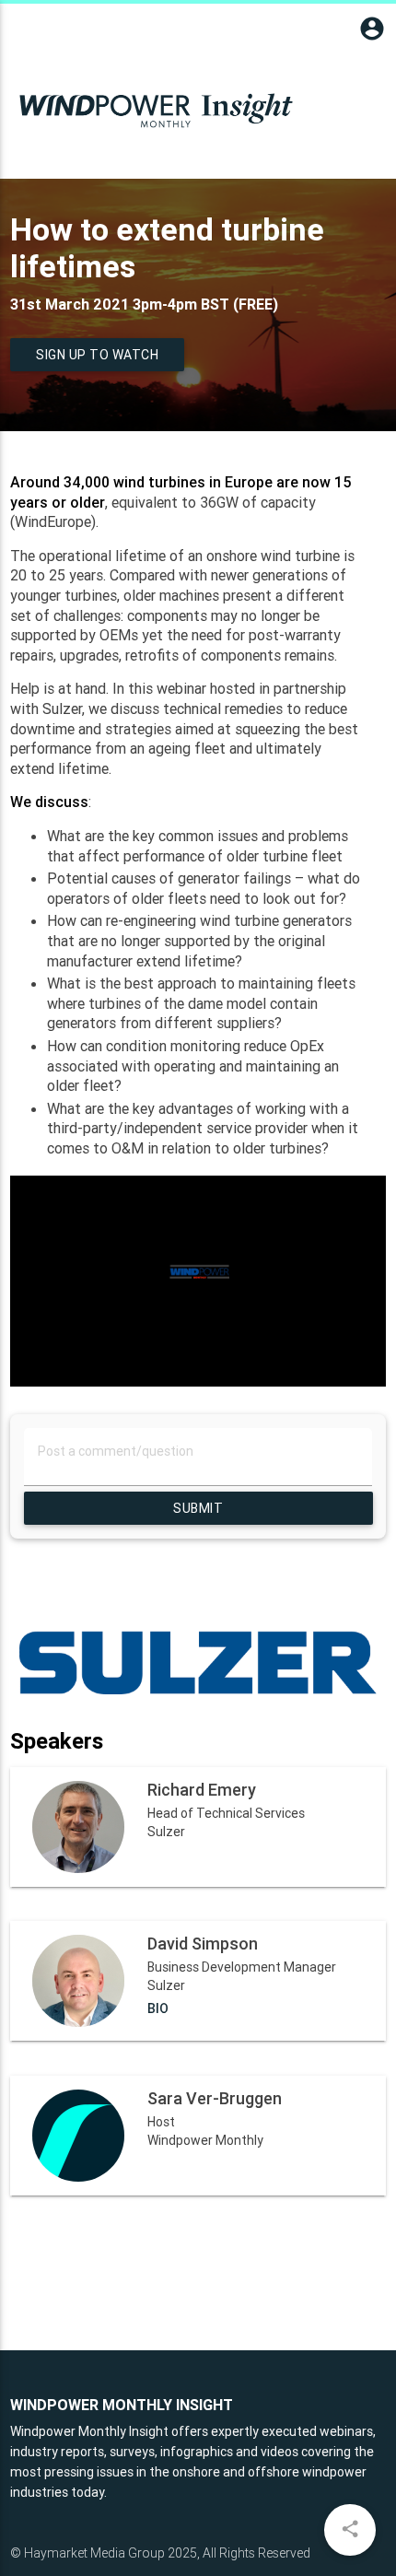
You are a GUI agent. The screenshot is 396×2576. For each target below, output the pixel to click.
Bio (158, 2008)
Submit (198, 1508)
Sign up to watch (97, 355)
